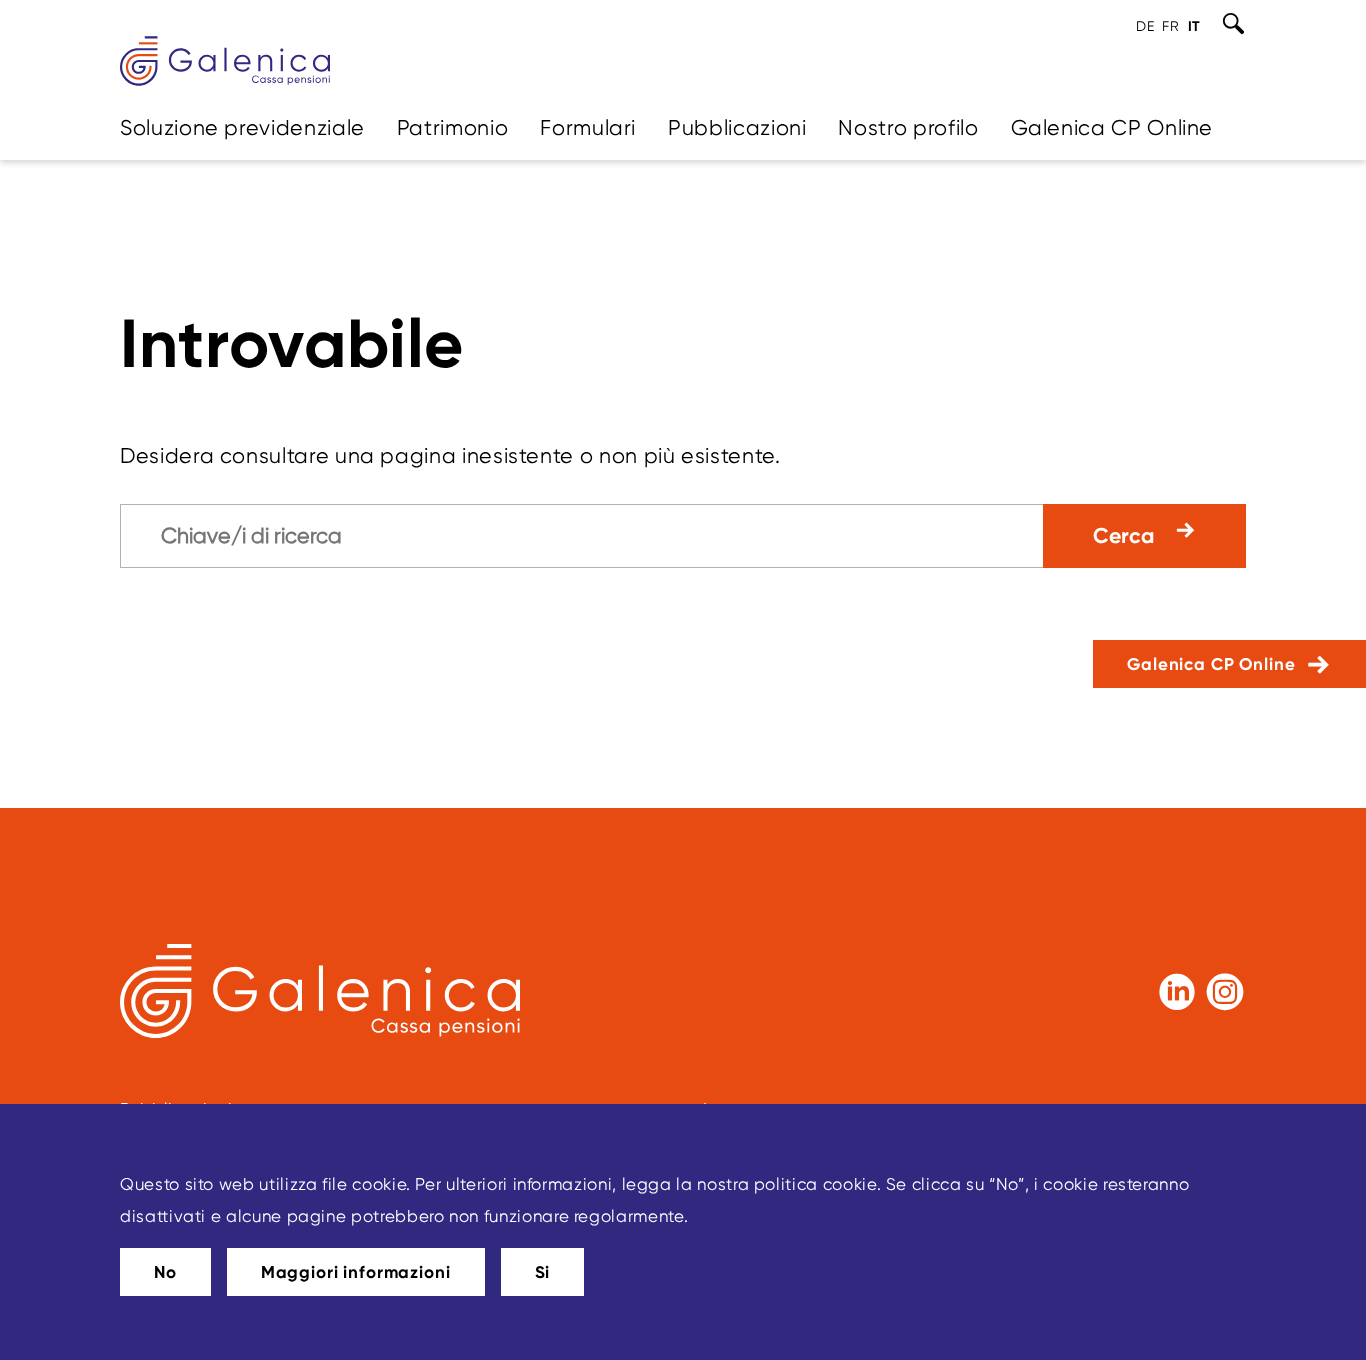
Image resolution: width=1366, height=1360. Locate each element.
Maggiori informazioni (356, 1272)
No (165, 1272)
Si (543, 1272)
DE (1145, 26)
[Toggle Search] (1233, 24)
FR (1170, 26)
